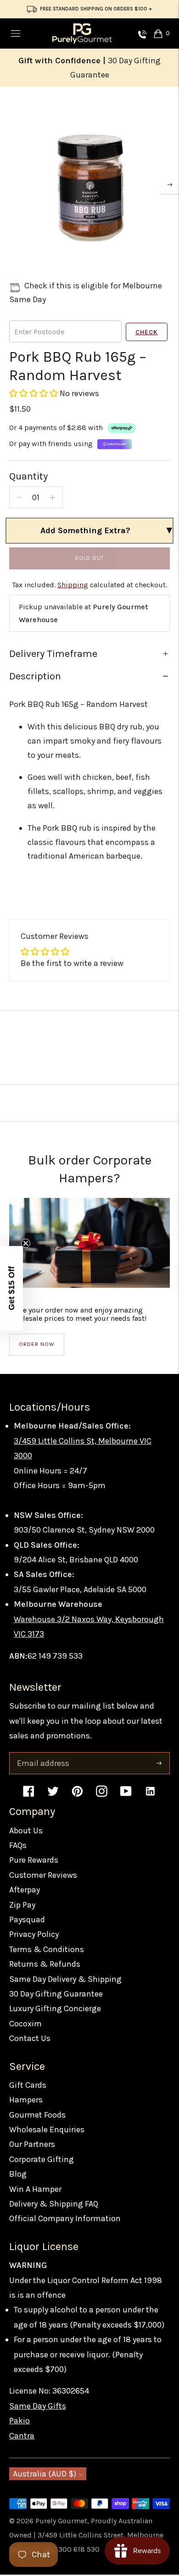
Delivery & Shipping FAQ (54, 2204)
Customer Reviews (43, 1875)
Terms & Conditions (47, 1949)
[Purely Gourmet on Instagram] (102, 1795)
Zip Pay (22, 1905)
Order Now (37, 1344)
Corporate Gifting (42, 2159)
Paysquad (27, 1920)
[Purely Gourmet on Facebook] (29, 1795)
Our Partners (32, 2144)
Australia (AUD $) (45, 2474)
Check (147, 332)
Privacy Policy (34, 1934)
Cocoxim (25, 2024)
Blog (18, 2174)
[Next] (170, 185)
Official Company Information (65, 2218)
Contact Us (30, 2038)
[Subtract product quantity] (19, 497)
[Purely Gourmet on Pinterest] (77, 1795)
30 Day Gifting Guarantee (56, 1994)
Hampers (26, 2100)
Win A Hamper (35, 2189)
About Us (26, 1831)
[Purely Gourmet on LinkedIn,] (150, 1795)
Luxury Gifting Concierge (55, 2008)
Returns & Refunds (45, 1964)
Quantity (28, 476)
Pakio (20, 2421)
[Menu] (16, 33)
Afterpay (25, 1890)
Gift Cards (28, 2085)
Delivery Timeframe (53, 654)
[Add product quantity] (53, 497)
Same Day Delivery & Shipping (65, 1979)
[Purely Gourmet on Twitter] (53, 1795)
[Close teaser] (26, 1243)
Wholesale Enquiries (47, 2129)
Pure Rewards (34, 1860)
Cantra (22, 2436)
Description (35, 676)
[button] (34, 393)
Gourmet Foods (37, 2115)
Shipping (73, 585)
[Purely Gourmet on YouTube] (126, 1795)
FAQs (18, 1845)
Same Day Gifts (38, 2406)
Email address (42, 1754)
